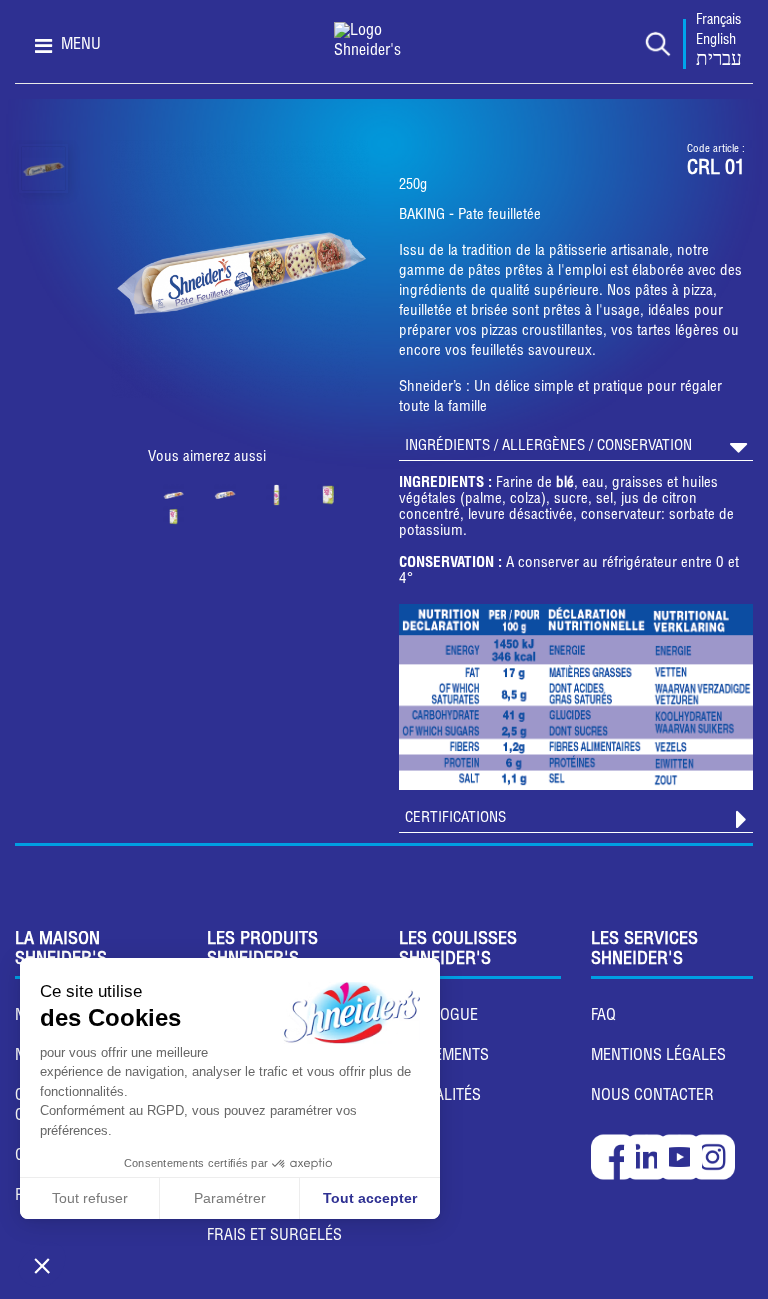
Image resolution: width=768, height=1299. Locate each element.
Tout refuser (90, 1198)
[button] (42, 1265)
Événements (444, 1057)
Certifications (455, 818)
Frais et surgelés (274, 1237)
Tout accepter (370, 1198)
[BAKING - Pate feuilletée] (43, 168)
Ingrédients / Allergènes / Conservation (548, 446)
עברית (719, 61)
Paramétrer (230, 1198)
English (716, 41)
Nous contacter (652, 1097)
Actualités (440, 1097)
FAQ (603, 1017)
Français (718, 21)
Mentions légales (658, 1057)
